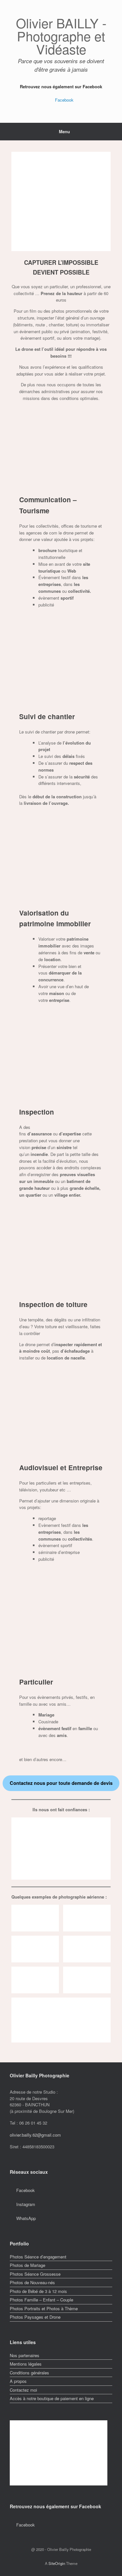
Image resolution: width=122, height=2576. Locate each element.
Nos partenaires (25, 2355)
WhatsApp (26, 2218)
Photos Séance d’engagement (38, 2257)
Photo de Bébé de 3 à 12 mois (38, 2291)
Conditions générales (29, 2373)
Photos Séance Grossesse (35, 2274)
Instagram (26, 2204)
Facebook (64, 100)
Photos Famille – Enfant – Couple (41, 2300)
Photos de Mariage (27, 2265)
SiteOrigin (57, 2563)
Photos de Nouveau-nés (32, 2282)
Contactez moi (23, 2390)
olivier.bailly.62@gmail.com (35, 2135)
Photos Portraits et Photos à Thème (44, 2308)
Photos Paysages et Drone (35, 2317)
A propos (18, 2381)
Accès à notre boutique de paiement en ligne (52, 2398)
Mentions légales (26, 2364)
